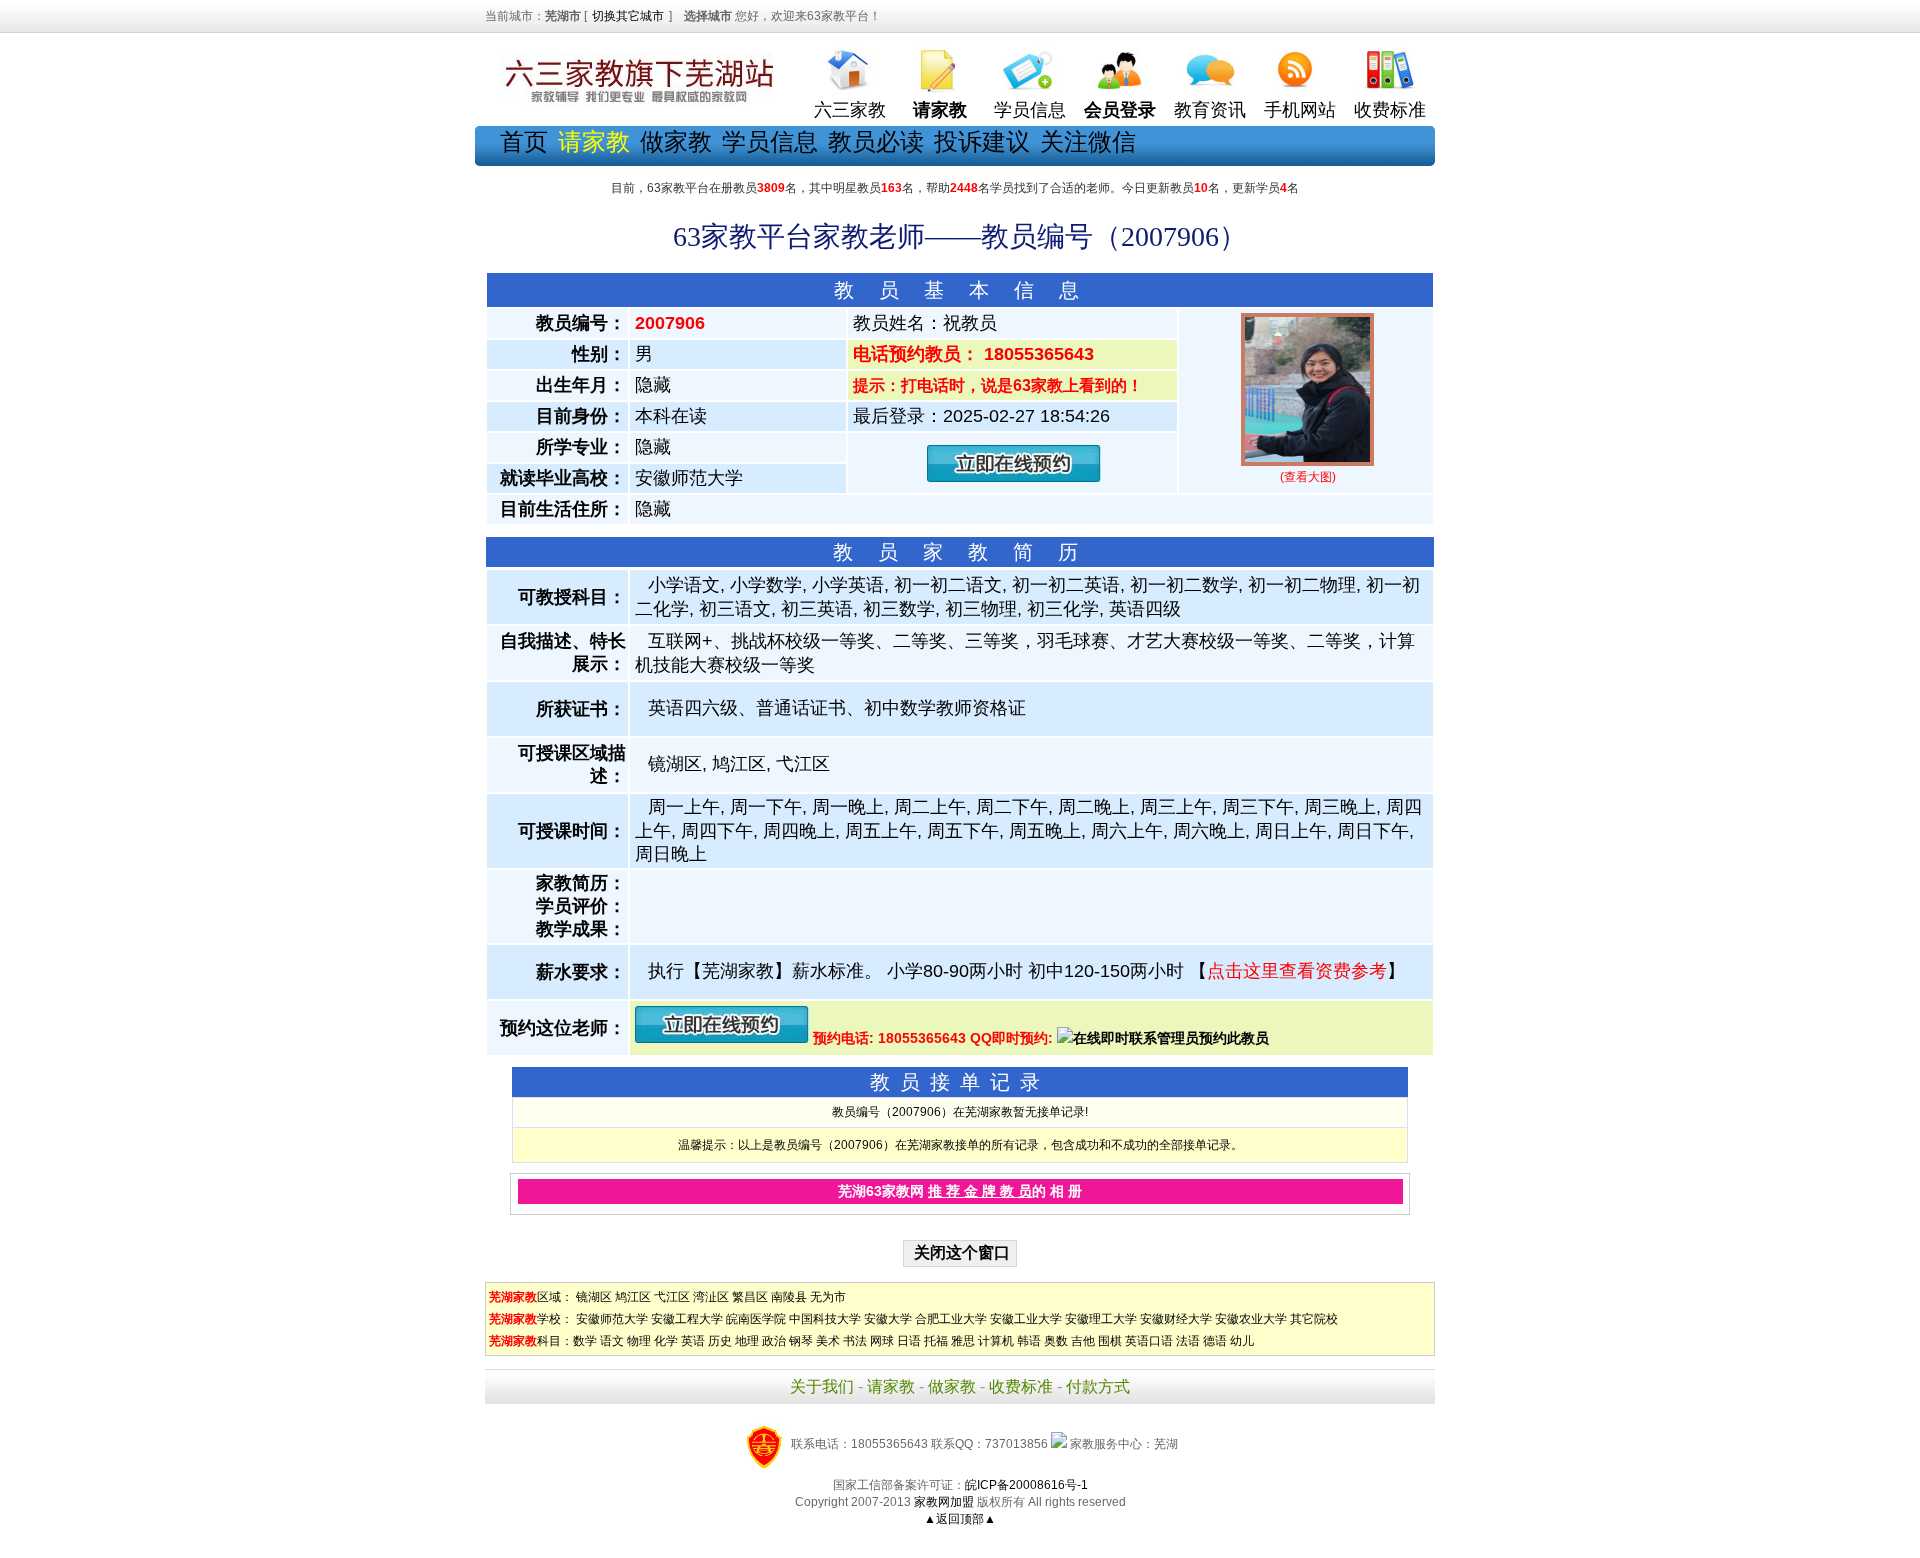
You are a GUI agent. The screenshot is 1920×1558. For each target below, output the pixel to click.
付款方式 (1098, 1386)
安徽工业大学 (1026, 1319)
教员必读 (876, 141)
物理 (639, 1341)
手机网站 (1300, 110)
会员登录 (1120, 110)
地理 (747, 1341)
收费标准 (1390, 110)
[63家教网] (635, 103)
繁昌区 (750, 1297)
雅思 (963, 1341)
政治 (774, 1341)
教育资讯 (1210, 110)
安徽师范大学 (612, 1319)
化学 (666, 1341)
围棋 (1110, 1341)
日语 (909, 1341)
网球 (882, 1341)
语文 (612, 1341)
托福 (936, 1341)
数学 (585, 1341)
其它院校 (1314, 1319)
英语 (693, 1341)
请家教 (891, 1386)
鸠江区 (633, 1297)
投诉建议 (982, 141)
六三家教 (850, 110)
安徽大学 (888, 1319)
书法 (855, 1341)
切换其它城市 (628, 16)
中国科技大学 (825, 1319)
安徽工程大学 (687, 1319)
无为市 (828, 1297)
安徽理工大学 (1101, 1319)
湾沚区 (711, 1297)
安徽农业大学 (1251, 1319)
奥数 (1056, 1341)
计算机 (996, 1341)
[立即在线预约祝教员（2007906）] (1014, 477)
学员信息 (1030, 110)
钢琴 (801, 1341)
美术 (828, 1341)
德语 (1215, 1341)
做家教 (676, 141)
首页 (524, 141)
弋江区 (672, 1297)
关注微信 (1088, 141)
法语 (1188, 1341)
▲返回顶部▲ (960, 1519)
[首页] (850, 65)
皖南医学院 (756, 1319)
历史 (720, 1341)
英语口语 (1149, 1341)
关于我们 (822, 1386)
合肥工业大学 (951, 1319)
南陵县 (789, 1297)
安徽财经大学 (1176, 1319)
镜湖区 (594, 1297)
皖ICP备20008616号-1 (1026, 1485)
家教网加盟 (944, 1502)
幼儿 (1242, 1341)
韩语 (1029, 1341)
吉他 (1083, 1341)
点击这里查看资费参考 (1297, 971)
